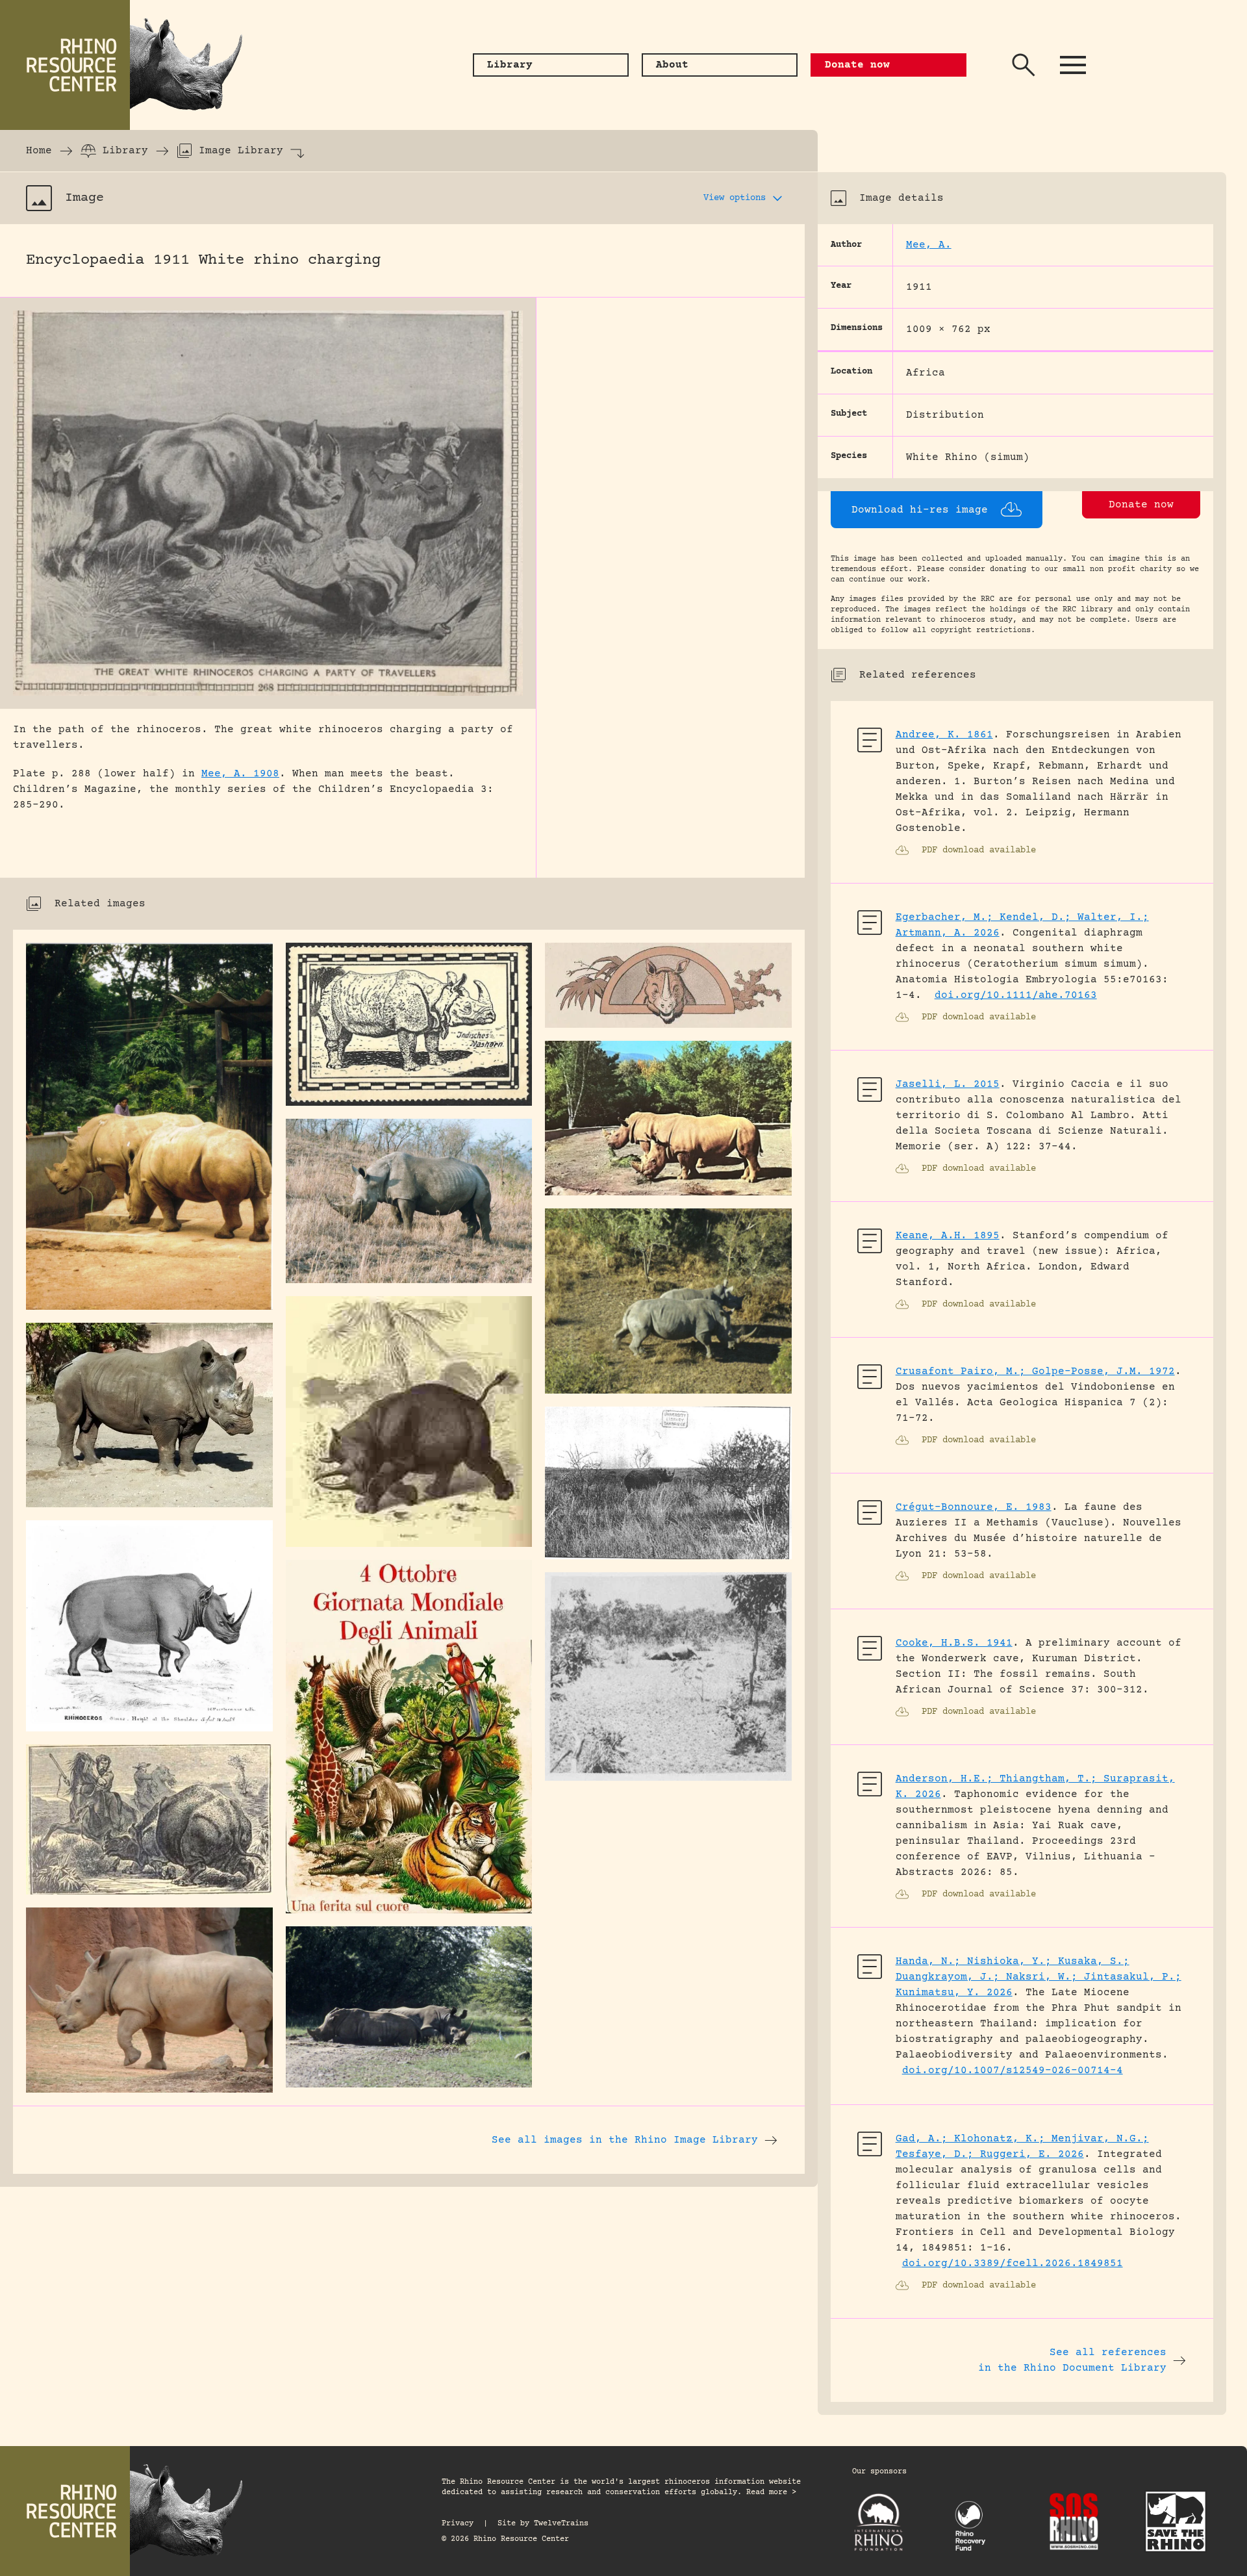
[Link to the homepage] (130, 65)
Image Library (241, 151)
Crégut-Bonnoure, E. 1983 (974, 1507)
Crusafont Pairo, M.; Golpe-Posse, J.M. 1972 (1035, 1371)
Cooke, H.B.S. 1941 (954, 1643)
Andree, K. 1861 (944, 735)
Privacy (458, 2524)
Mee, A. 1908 (240, 774)
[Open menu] (1073, 65)
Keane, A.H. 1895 (948, 1236)
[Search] (1024, 65)
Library (125, 151)
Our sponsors (879, 2472)
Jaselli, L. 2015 (948, 1084)
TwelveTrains (561, 2524)
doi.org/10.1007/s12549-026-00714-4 (1013, 2071)
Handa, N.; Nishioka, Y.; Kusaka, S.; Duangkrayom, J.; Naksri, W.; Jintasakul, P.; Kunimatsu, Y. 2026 (1039, 1977)
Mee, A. (929, 245)
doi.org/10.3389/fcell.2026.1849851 (1013, 2264)
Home (39, 151)
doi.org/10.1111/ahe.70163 (1016, 995)
